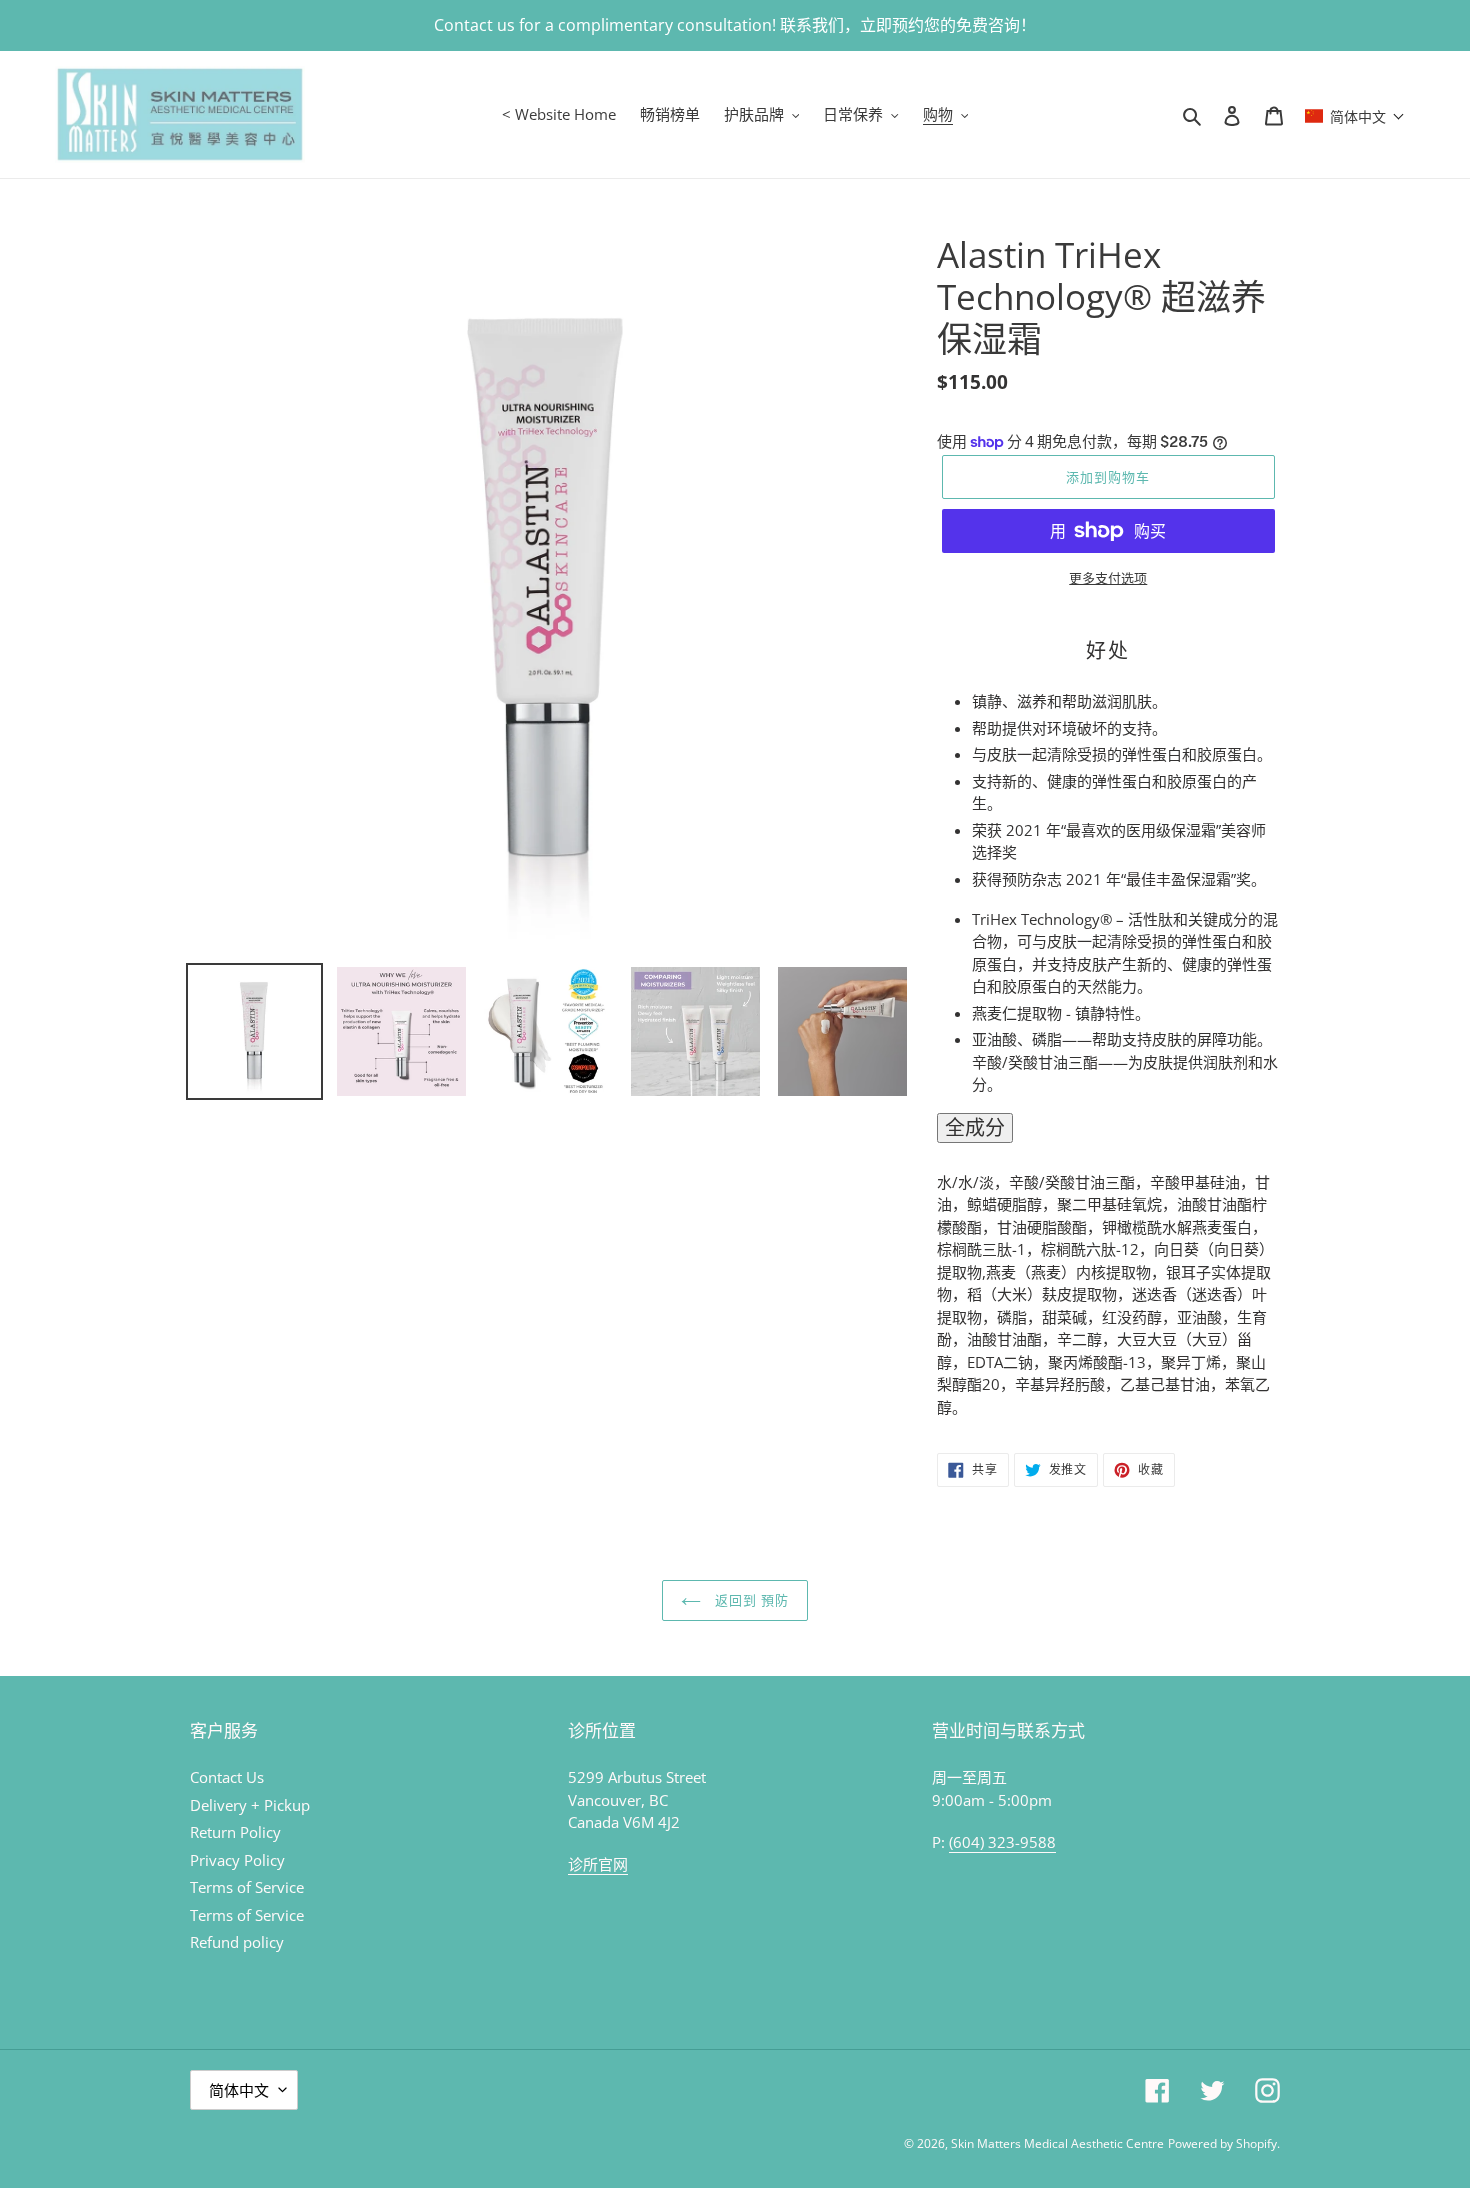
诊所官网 (598, 1864)
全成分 (975, 1127)
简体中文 (239, 2090)
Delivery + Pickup (250, 1805)
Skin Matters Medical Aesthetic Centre (1057, 2143)
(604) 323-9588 (1002, 1842)
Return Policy (235, 1832)
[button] (1355, 114)
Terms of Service (247, 1887)
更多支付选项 (1108, 578)
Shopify (1256, 2143)
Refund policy (237, 1942)
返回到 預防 (750, 1600)
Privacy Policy (237, 1860)
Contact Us (227, 1777)
